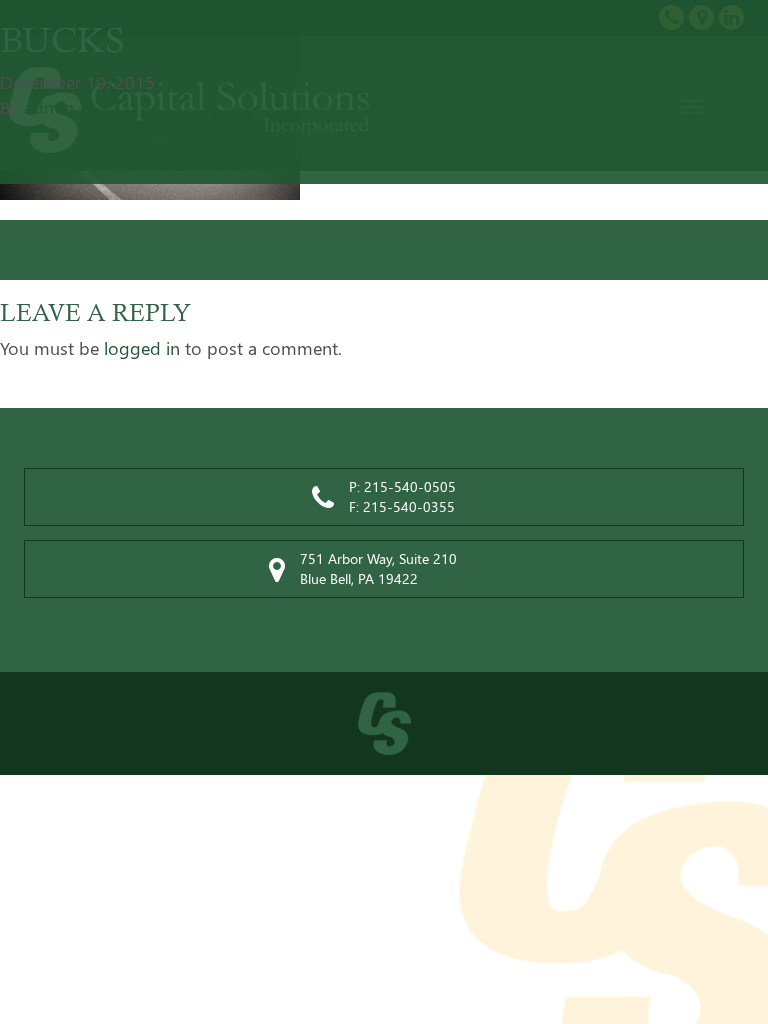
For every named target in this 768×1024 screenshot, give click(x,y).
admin (49, 107)
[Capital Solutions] (384, 723)
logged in (142, 348)
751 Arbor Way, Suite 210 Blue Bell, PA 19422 (378, 568)
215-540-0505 (410, 486)
